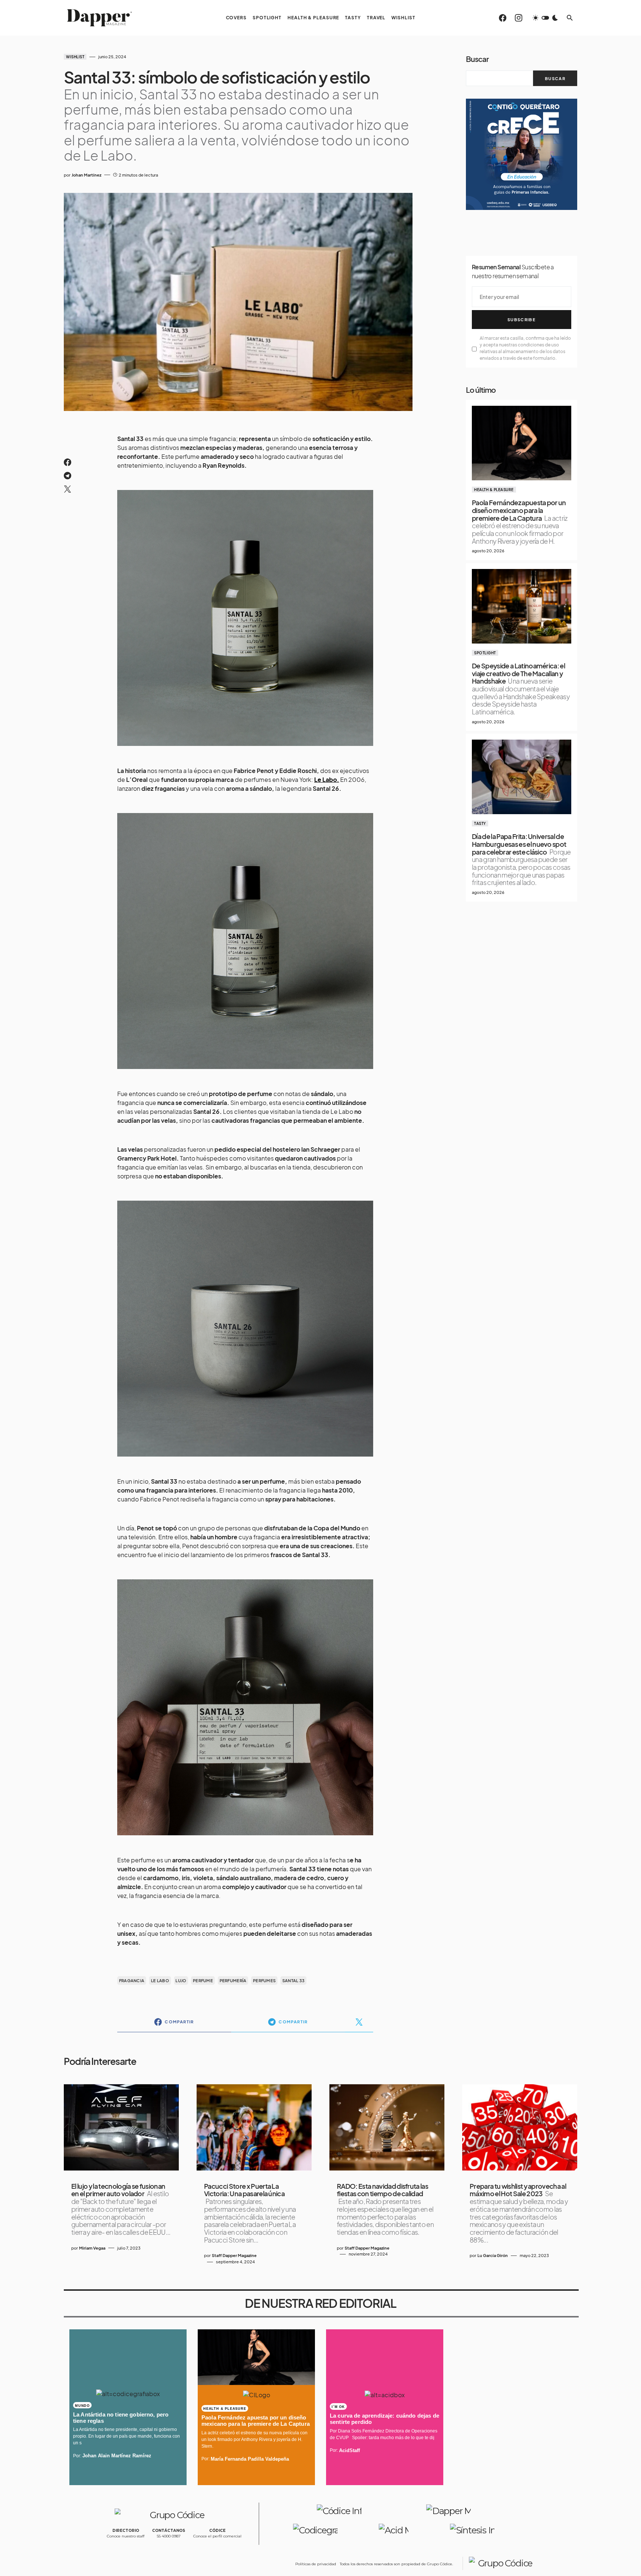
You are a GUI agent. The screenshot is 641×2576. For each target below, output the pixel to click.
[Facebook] (503, 18)
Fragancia (132, 1980)
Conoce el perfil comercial (217, 2536)
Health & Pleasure (494, 490)
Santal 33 (293, 1980)
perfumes (264, 1980)
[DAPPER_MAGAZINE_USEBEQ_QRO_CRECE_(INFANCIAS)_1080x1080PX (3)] (522, 153)
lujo (181, 1980)
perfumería (233, 1980)
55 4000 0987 (169, 2536)
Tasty (480, 823)
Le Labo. (327, 779)
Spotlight (485, 653)
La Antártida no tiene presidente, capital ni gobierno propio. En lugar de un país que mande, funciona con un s (126, 2436)
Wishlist (75, 57)
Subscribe (522, 320)
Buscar (477, 59)
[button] (545, 18)
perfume (203, 1980)
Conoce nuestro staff (126, 2536)
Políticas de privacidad (316, 2564)
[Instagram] (519, 18)
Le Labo (160, 1980)
